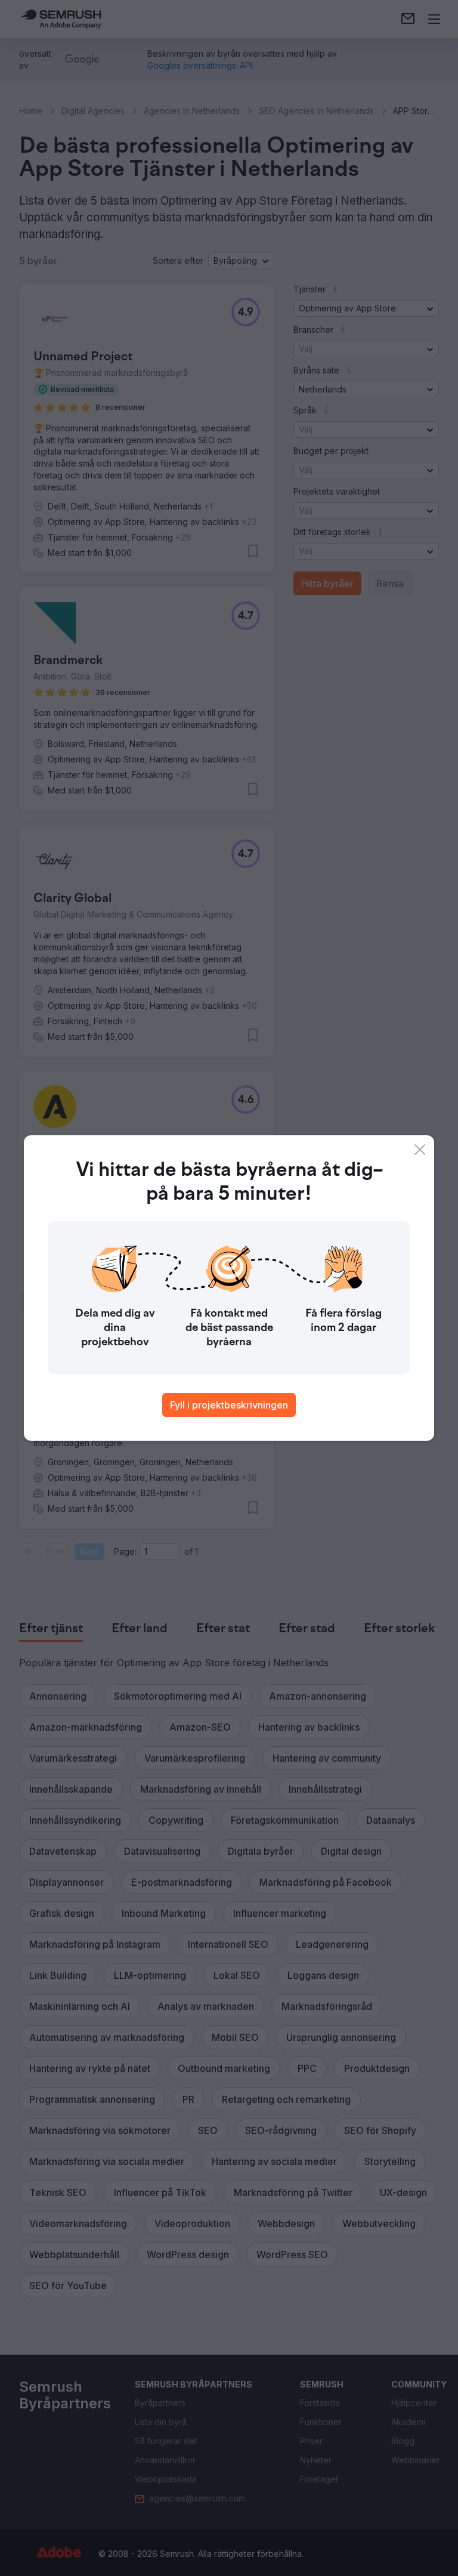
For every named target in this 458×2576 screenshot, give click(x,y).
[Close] (420, 1150)
